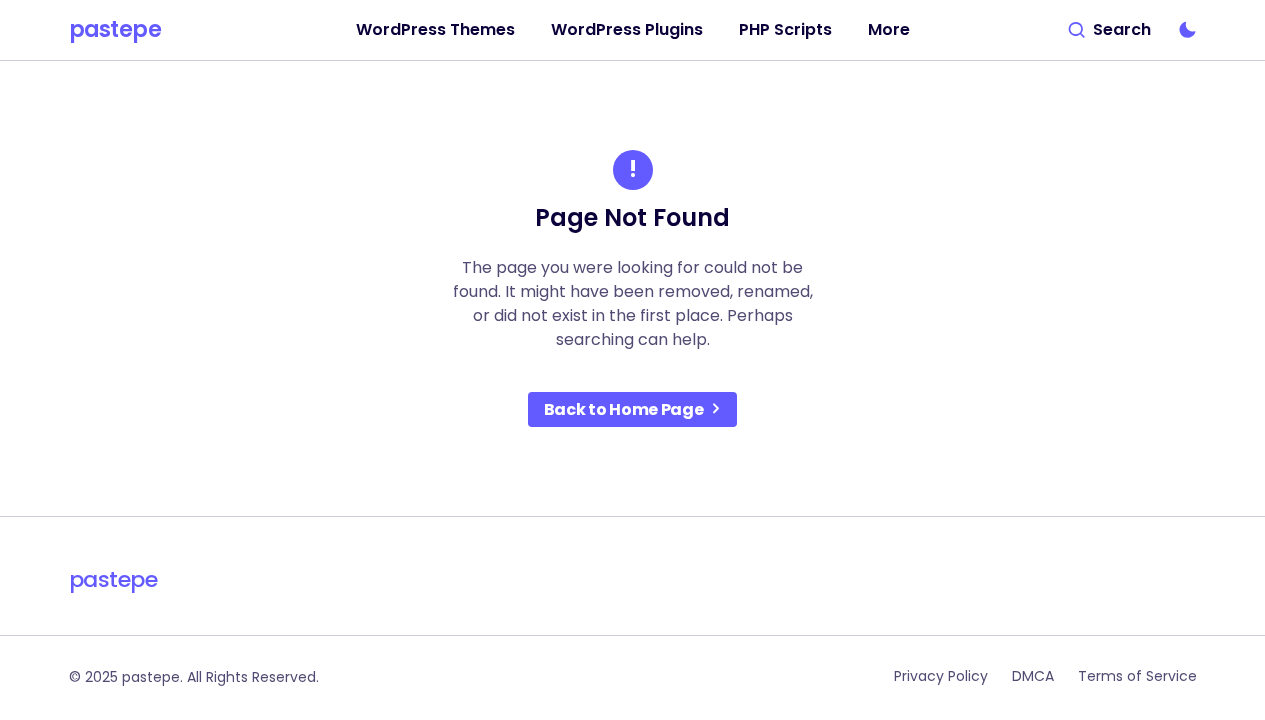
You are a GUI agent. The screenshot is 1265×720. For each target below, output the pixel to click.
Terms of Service (1137, 676)
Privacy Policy (941, 676)
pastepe (115, 30)
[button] (1110, 30)
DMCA (1033, 676)
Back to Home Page (624, 409)
